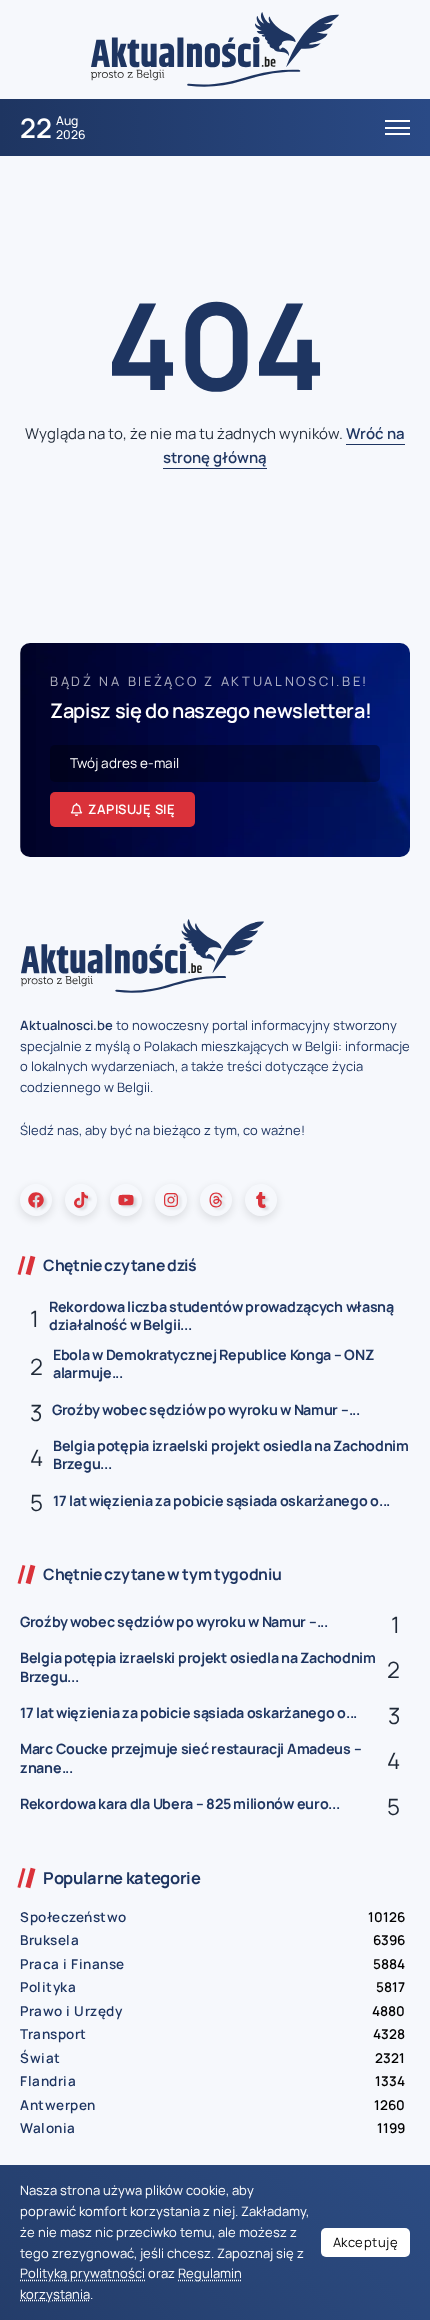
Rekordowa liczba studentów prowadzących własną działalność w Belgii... (221, 1316)
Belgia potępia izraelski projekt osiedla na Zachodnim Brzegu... (231, 1455)
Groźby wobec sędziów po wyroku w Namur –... (206, 1409)
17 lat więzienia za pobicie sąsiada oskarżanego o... (221, 1500)
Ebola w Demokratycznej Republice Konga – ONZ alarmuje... (213, 1364)
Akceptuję (366, 2242)
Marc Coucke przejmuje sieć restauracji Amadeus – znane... (190, 1758)
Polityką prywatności (82, 2273)
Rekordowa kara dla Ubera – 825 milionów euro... (180, 1803)
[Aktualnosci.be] (215, 48)
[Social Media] (36, 1200)
